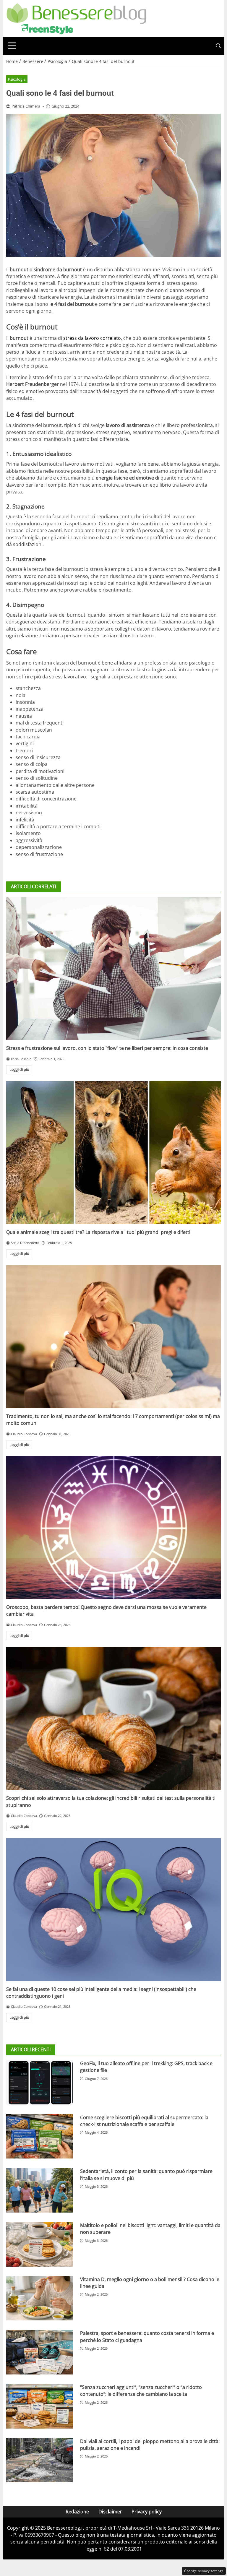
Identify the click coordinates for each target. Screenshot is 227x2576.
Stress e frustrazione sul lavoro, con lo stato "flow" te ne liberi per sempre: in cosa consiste (107, 1048)
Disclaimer (110, 2512)
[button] (218, 46)
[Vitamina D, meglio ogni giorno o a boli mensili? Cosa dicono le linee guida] (40, 2298)
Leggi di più (19, 1069)
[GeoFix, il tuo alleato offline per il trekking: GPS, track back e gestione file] (40, 2082)
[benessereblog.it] (76, 18)
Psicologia (17, 79)
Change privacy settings (204, 2571)
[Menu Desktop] (12, 46)
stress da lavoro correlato (92, 338)
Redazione (77, 2512)
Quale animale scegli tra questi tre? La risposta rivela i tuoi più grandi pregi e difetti (98, 1232)
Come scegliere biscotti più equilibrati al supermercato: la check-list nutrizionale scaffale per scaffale (144, 2121)
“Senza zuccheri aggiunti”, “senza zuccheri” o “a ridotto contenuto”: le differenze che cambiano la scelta (141, 2391)
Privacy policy (147, 2512)
